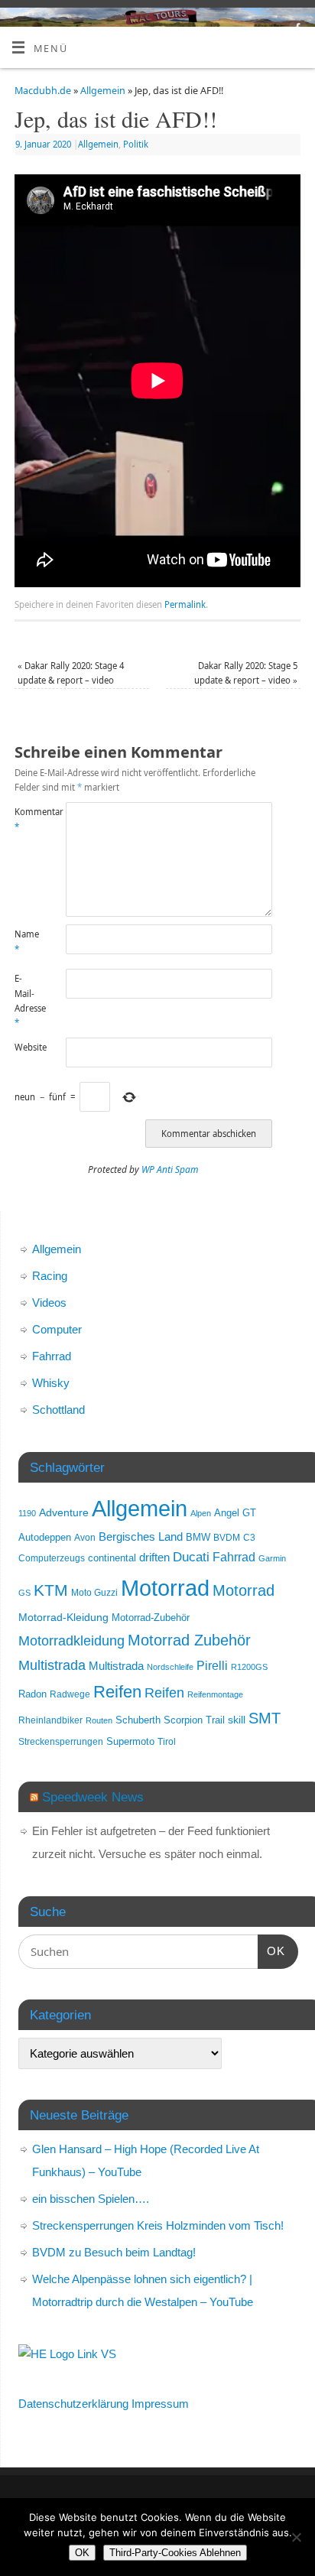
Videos (49, 1303)
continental (112, 1558)
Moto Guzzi (94, 1592)
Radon (32, 1694)
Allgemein (103, 91)
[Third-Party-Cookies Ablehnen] (296, 2537)
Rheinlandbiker (50, 1720)
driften (154, 1558)
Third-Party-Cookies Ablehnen (175, 2553)
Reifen (117, 1692)
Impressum (160, 2404)
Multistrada (52, 1665)
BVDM (227, 1537)
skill (237, 1720)
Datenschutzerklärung (73, 2404)
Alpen (201, 1513)
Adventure (64, 1512)
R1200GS (249, 1667)
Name (27, 941)
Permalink (185, 604)
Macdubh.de (43, 91)
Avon (85, 1537)
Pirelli (212, 1666)
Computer (57, 1329)
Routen (99, 1720)
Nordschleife (170, 1667)
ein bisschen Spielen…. (91, 2199)
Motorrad (165, 1588)
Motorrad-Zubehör (151, 1618)
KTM (51, 1590)
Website (28, 1047)
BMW (198, 1538)
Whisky (51, 1383)
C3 (249, 1537)
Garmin (272, 1558)
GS (24, 1593)
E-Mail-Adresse (28, 1001)
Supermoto (130, 1742)
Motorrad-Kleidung (63, 1617)
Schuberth (138, 1720)
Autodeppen (45, 1538)
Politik (136, 144)
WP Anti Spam (170, 1169)
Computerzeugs (52, 1558)
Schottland (58, 1410)
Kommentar (28, 819)
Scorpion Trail (194, 1720)
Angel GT (235, 1513)
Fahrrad (52, 1356)
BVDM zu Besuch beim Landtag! (114, 2252)
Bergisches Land (141, 1537)
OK (271, 1951)
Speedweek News (93, 1797)
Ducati (191, 1557)
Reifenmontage (215, 1694)
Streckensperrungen (61, 1741)
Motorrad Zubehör (189, 1640)
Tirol (167, 1741)
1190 (27, 1513)
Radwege (70, 1694)
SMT (265, 1718)
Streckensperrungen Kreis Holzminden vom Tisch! (158, 2225)
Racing (50, 1276)
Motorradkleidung (71, 1640)
